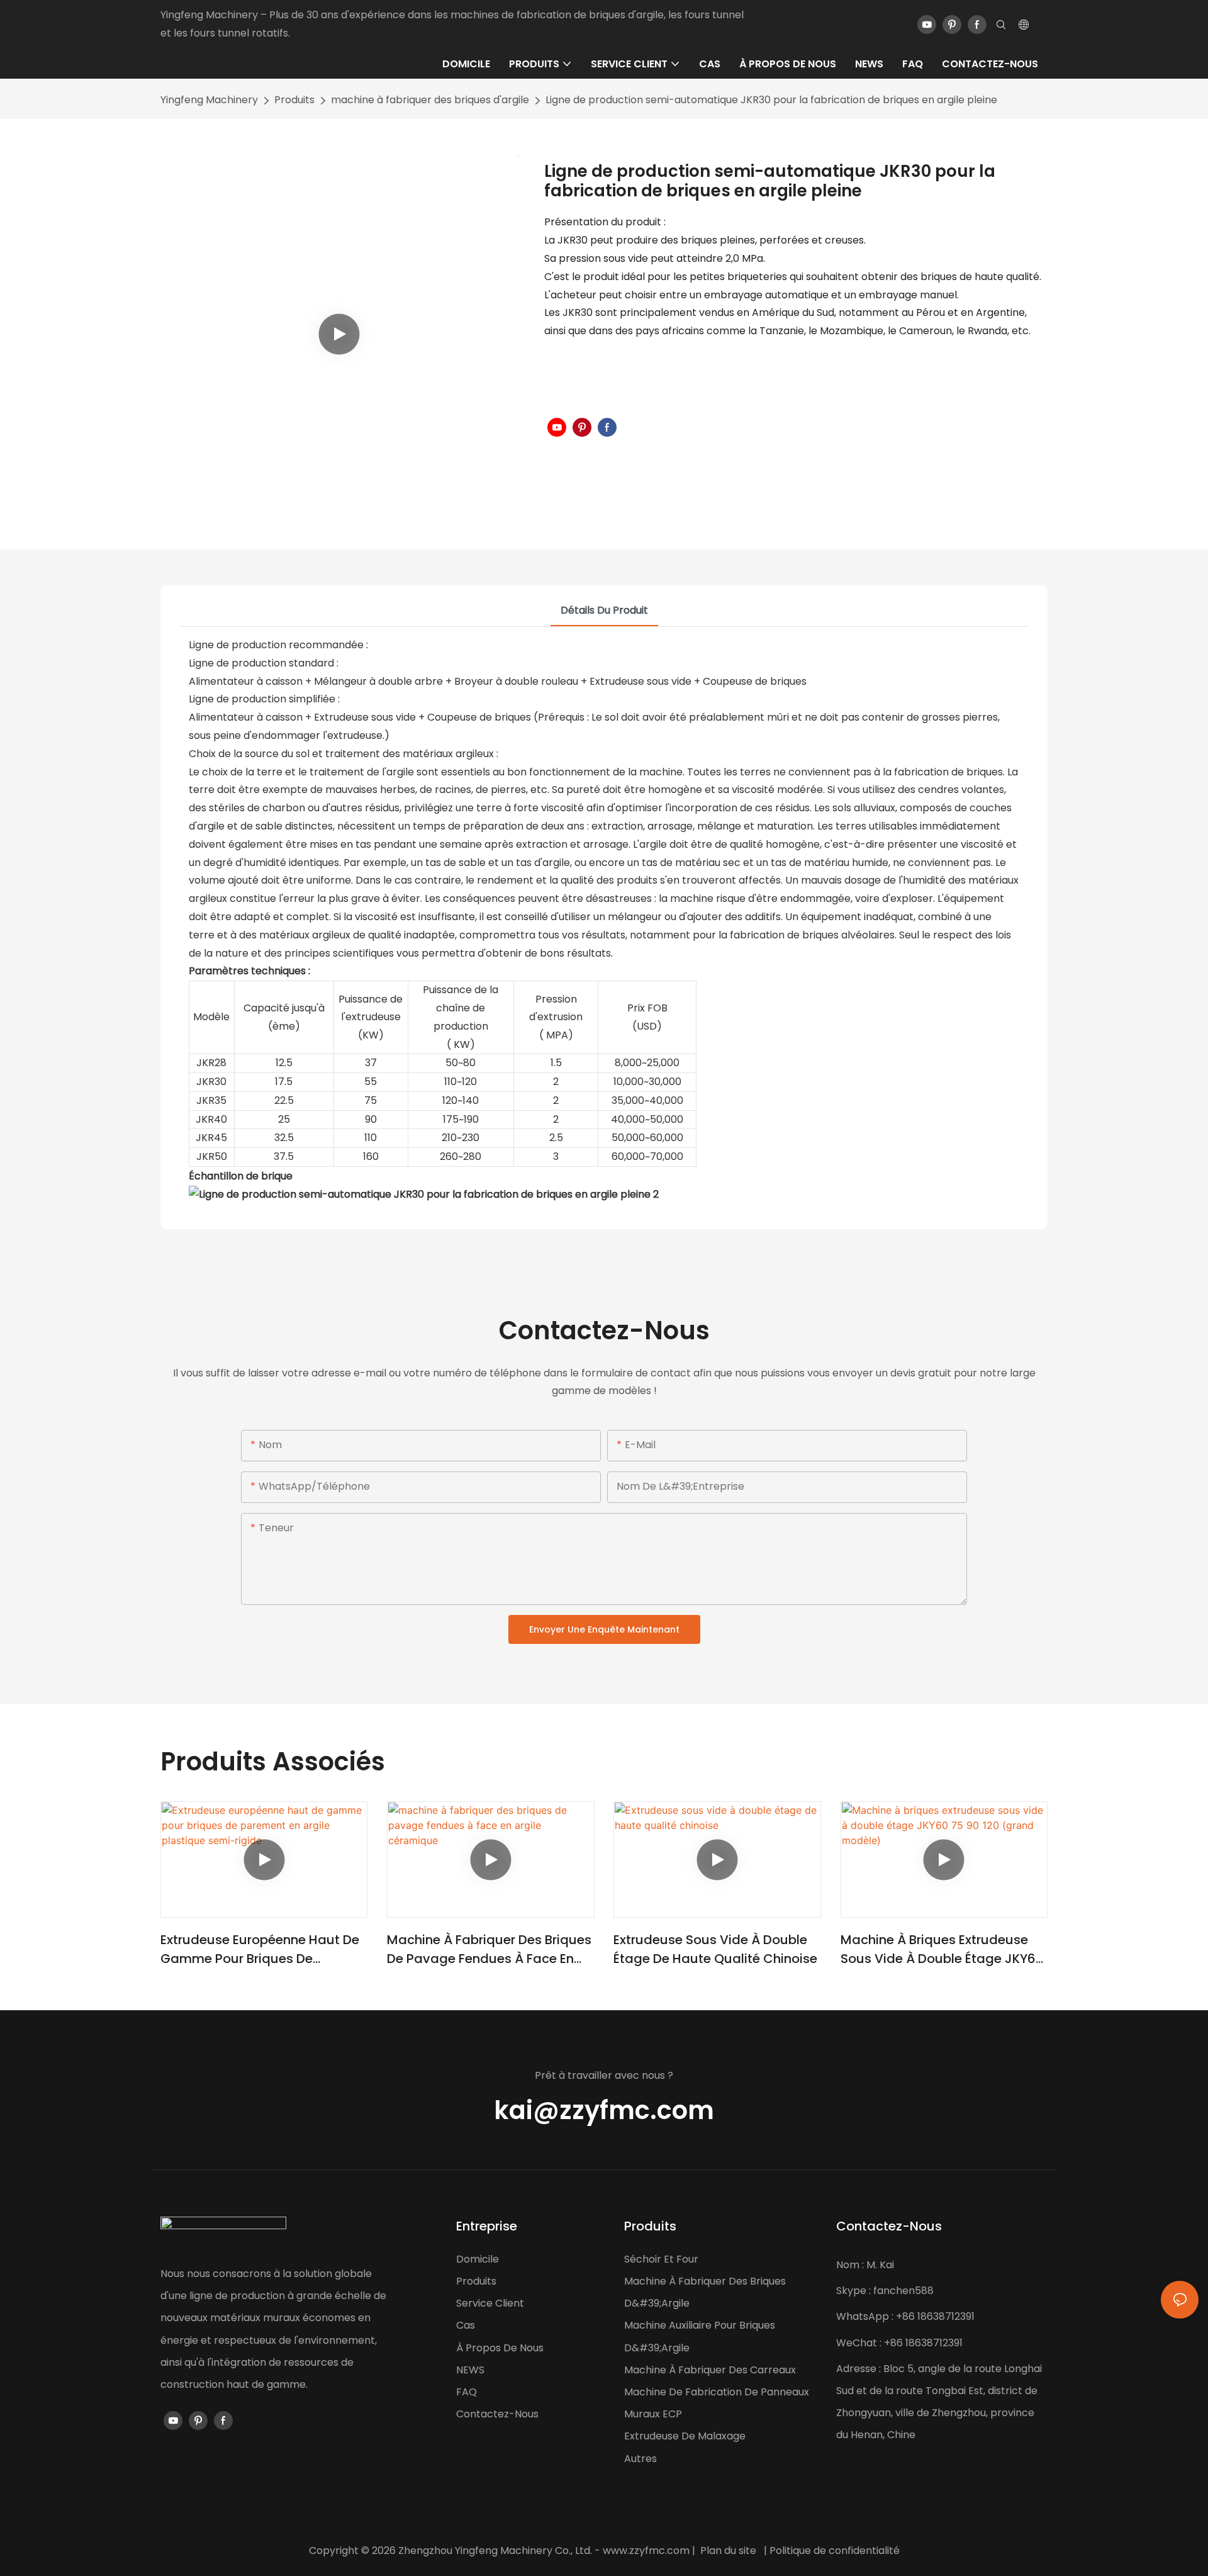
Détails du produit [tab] (604, 610)
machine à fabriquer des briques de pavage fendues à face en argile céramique (489, 1949)
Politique (790, 2551)
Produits (294, 100)
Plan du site (728, 2551)
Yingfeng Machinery (209, 100)
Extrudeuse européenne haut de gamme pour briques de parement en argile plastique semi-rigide (260, 1949)
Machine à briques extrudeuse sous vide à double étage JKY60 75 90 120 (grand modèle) (942, 1949)
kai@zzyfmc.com (604, 2110)
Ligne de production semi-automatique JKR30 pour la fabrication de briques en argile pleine (771, 100)
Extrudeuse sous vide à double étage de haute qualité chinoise (715, 1949)
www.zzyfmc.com (646, 2551)
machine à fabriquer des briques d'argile (430, 100)
